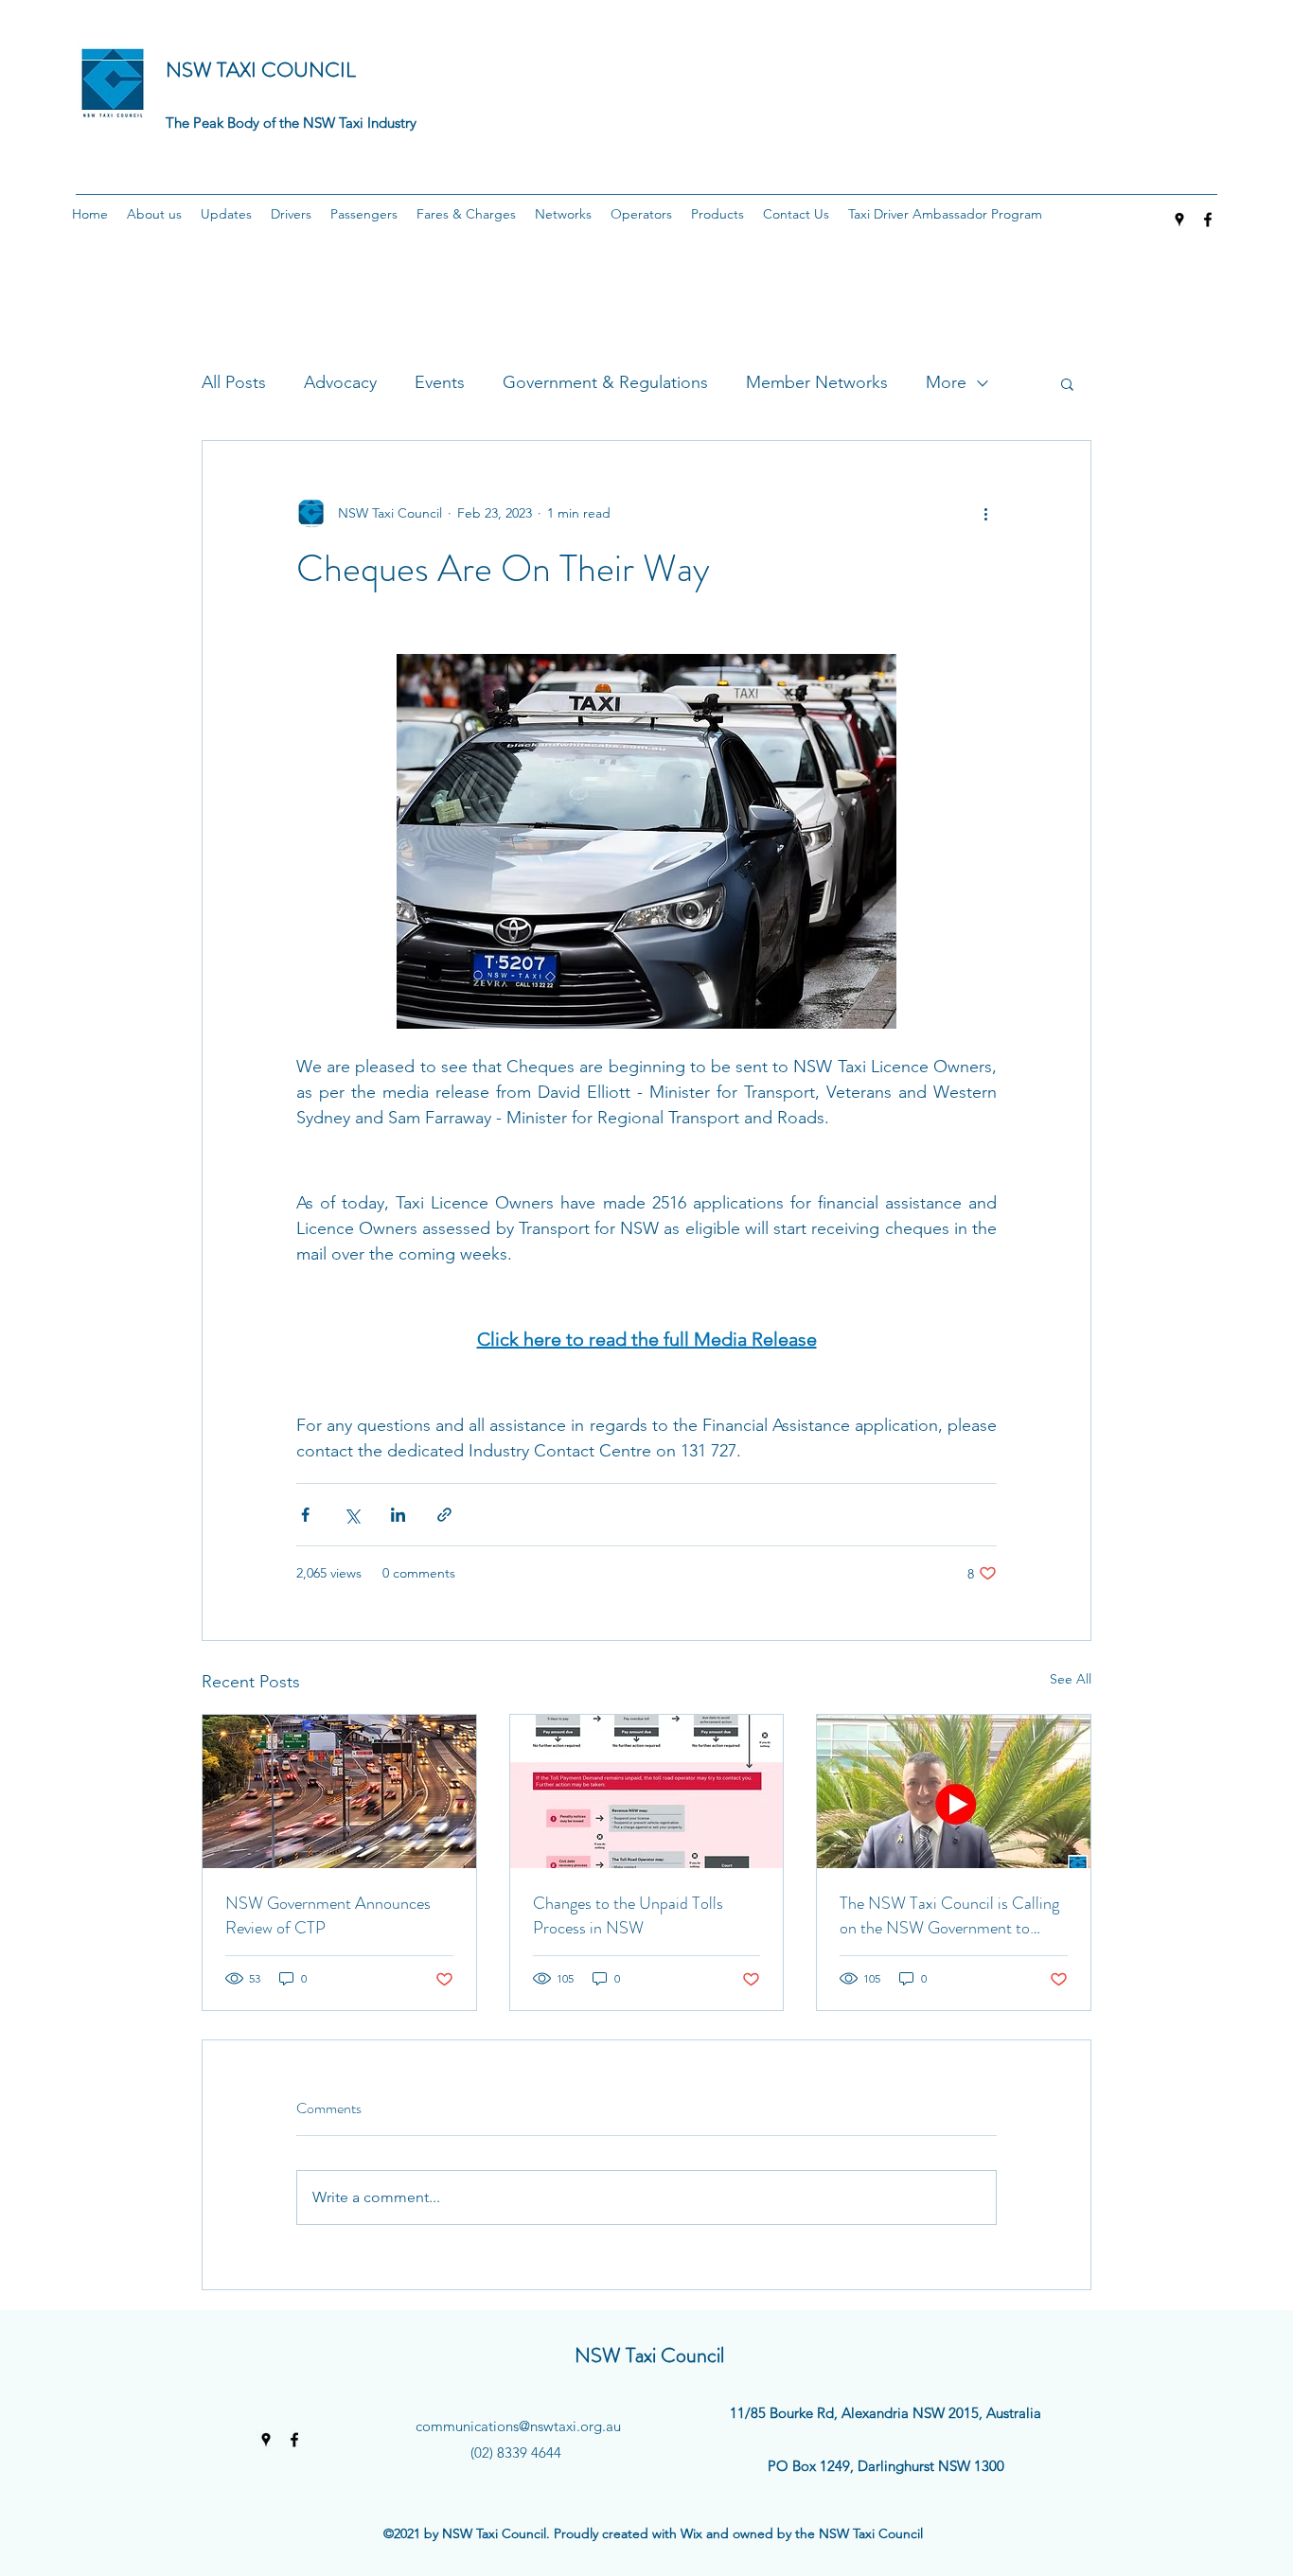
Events (440, 382)
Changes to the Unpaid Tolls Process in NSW (628, 1915)
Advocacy (340, 382)
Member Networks (817, 382)
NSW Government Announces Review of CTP (328, 1915)
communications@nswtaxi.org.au (518, 2426)
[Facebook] (1208, 220)
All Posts (234, 382)
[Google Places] (1179, 220)
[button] (154, 214)
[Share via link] (444, 1515)
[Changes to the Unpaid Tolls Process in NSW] (647, 1791)
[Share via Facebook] (305, 1515)
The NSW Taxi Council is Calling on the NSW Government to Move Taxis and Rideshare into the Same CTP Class (949, 1915)
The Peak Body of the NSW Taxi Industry (291, 123)
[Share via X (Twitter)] (352, 1515)
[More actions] (985, 513)
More (946, 382)
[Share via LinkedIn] (398, 1515)
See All (1071, 1679)
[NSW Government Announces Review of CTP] (339, 1791)
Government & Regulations (605, 382)
